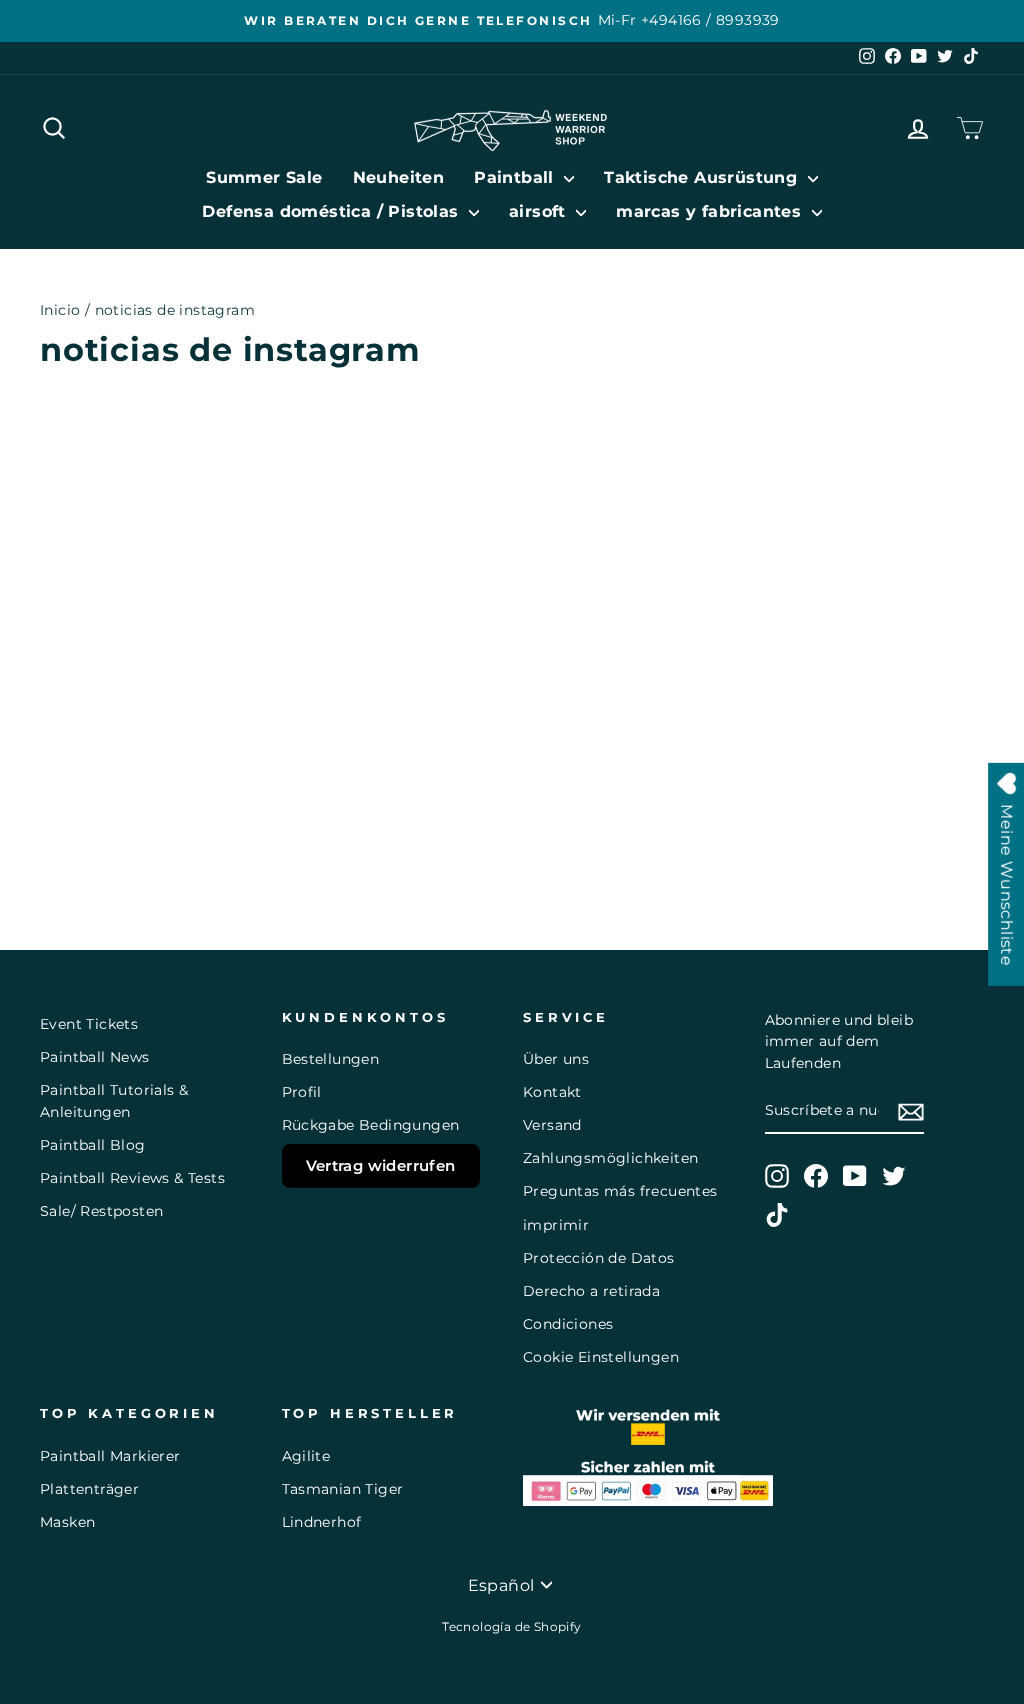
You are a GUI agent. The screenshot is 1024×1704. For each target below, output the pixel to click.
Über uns (556, 1059)
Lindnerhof (322, 1522)
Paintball (516, 177)
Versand (552, 1125)
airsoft (540, 211)
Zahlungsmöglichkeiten (610, 1158)
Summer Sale (264, 177)
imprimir (556, 1225)
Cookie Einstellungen (601, 1357)
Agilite (306, 1456)
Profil (302, 1092)
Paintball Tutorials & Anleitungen (114, 1101)
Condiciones (568, 1324)
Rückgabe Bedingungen (371, 1125)
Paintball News (95, 1057)
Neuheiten (399, 177)
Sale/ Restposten (101, 1211)
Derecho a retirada (591, 1291)
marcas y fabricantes (711, 211)
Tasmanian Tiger (343, 1489)
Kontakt (552, 1092)
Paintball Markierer (110, 1456)
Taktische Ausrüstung (703, 177)
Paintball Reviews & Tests (132, 1178)
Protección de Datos (599, 1258)
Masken (67, 1522)
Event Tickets (89, 1024)
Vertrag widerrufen (381, 1165)
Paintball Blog (93, 1145)
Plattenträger (89, 1489)
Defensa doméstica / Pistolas (333, 211)
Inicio (60, 310)
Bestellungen (331, 1059)
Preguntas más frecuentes (620, 1191)
